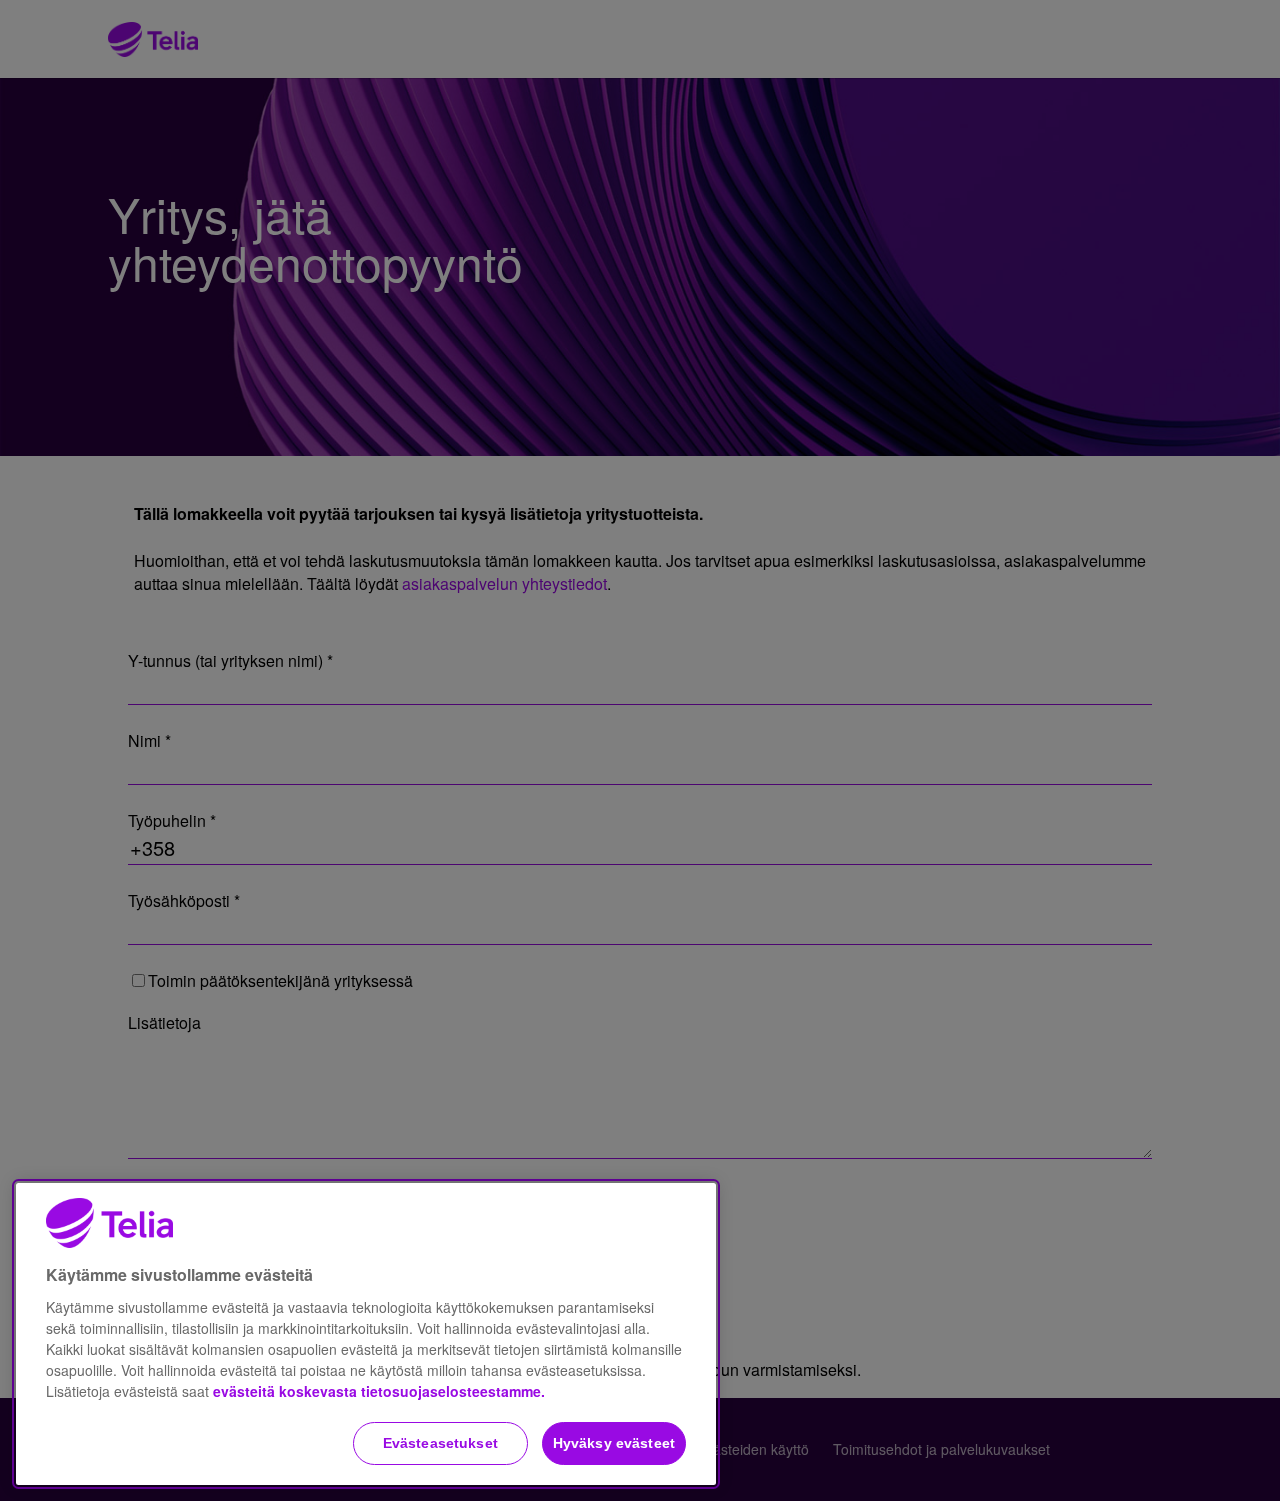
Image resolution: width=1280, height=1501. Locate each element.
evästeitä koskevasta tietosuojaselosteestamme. (379, 1391)
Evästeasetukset (440, 1443)
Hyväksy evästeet (614, 1443)
